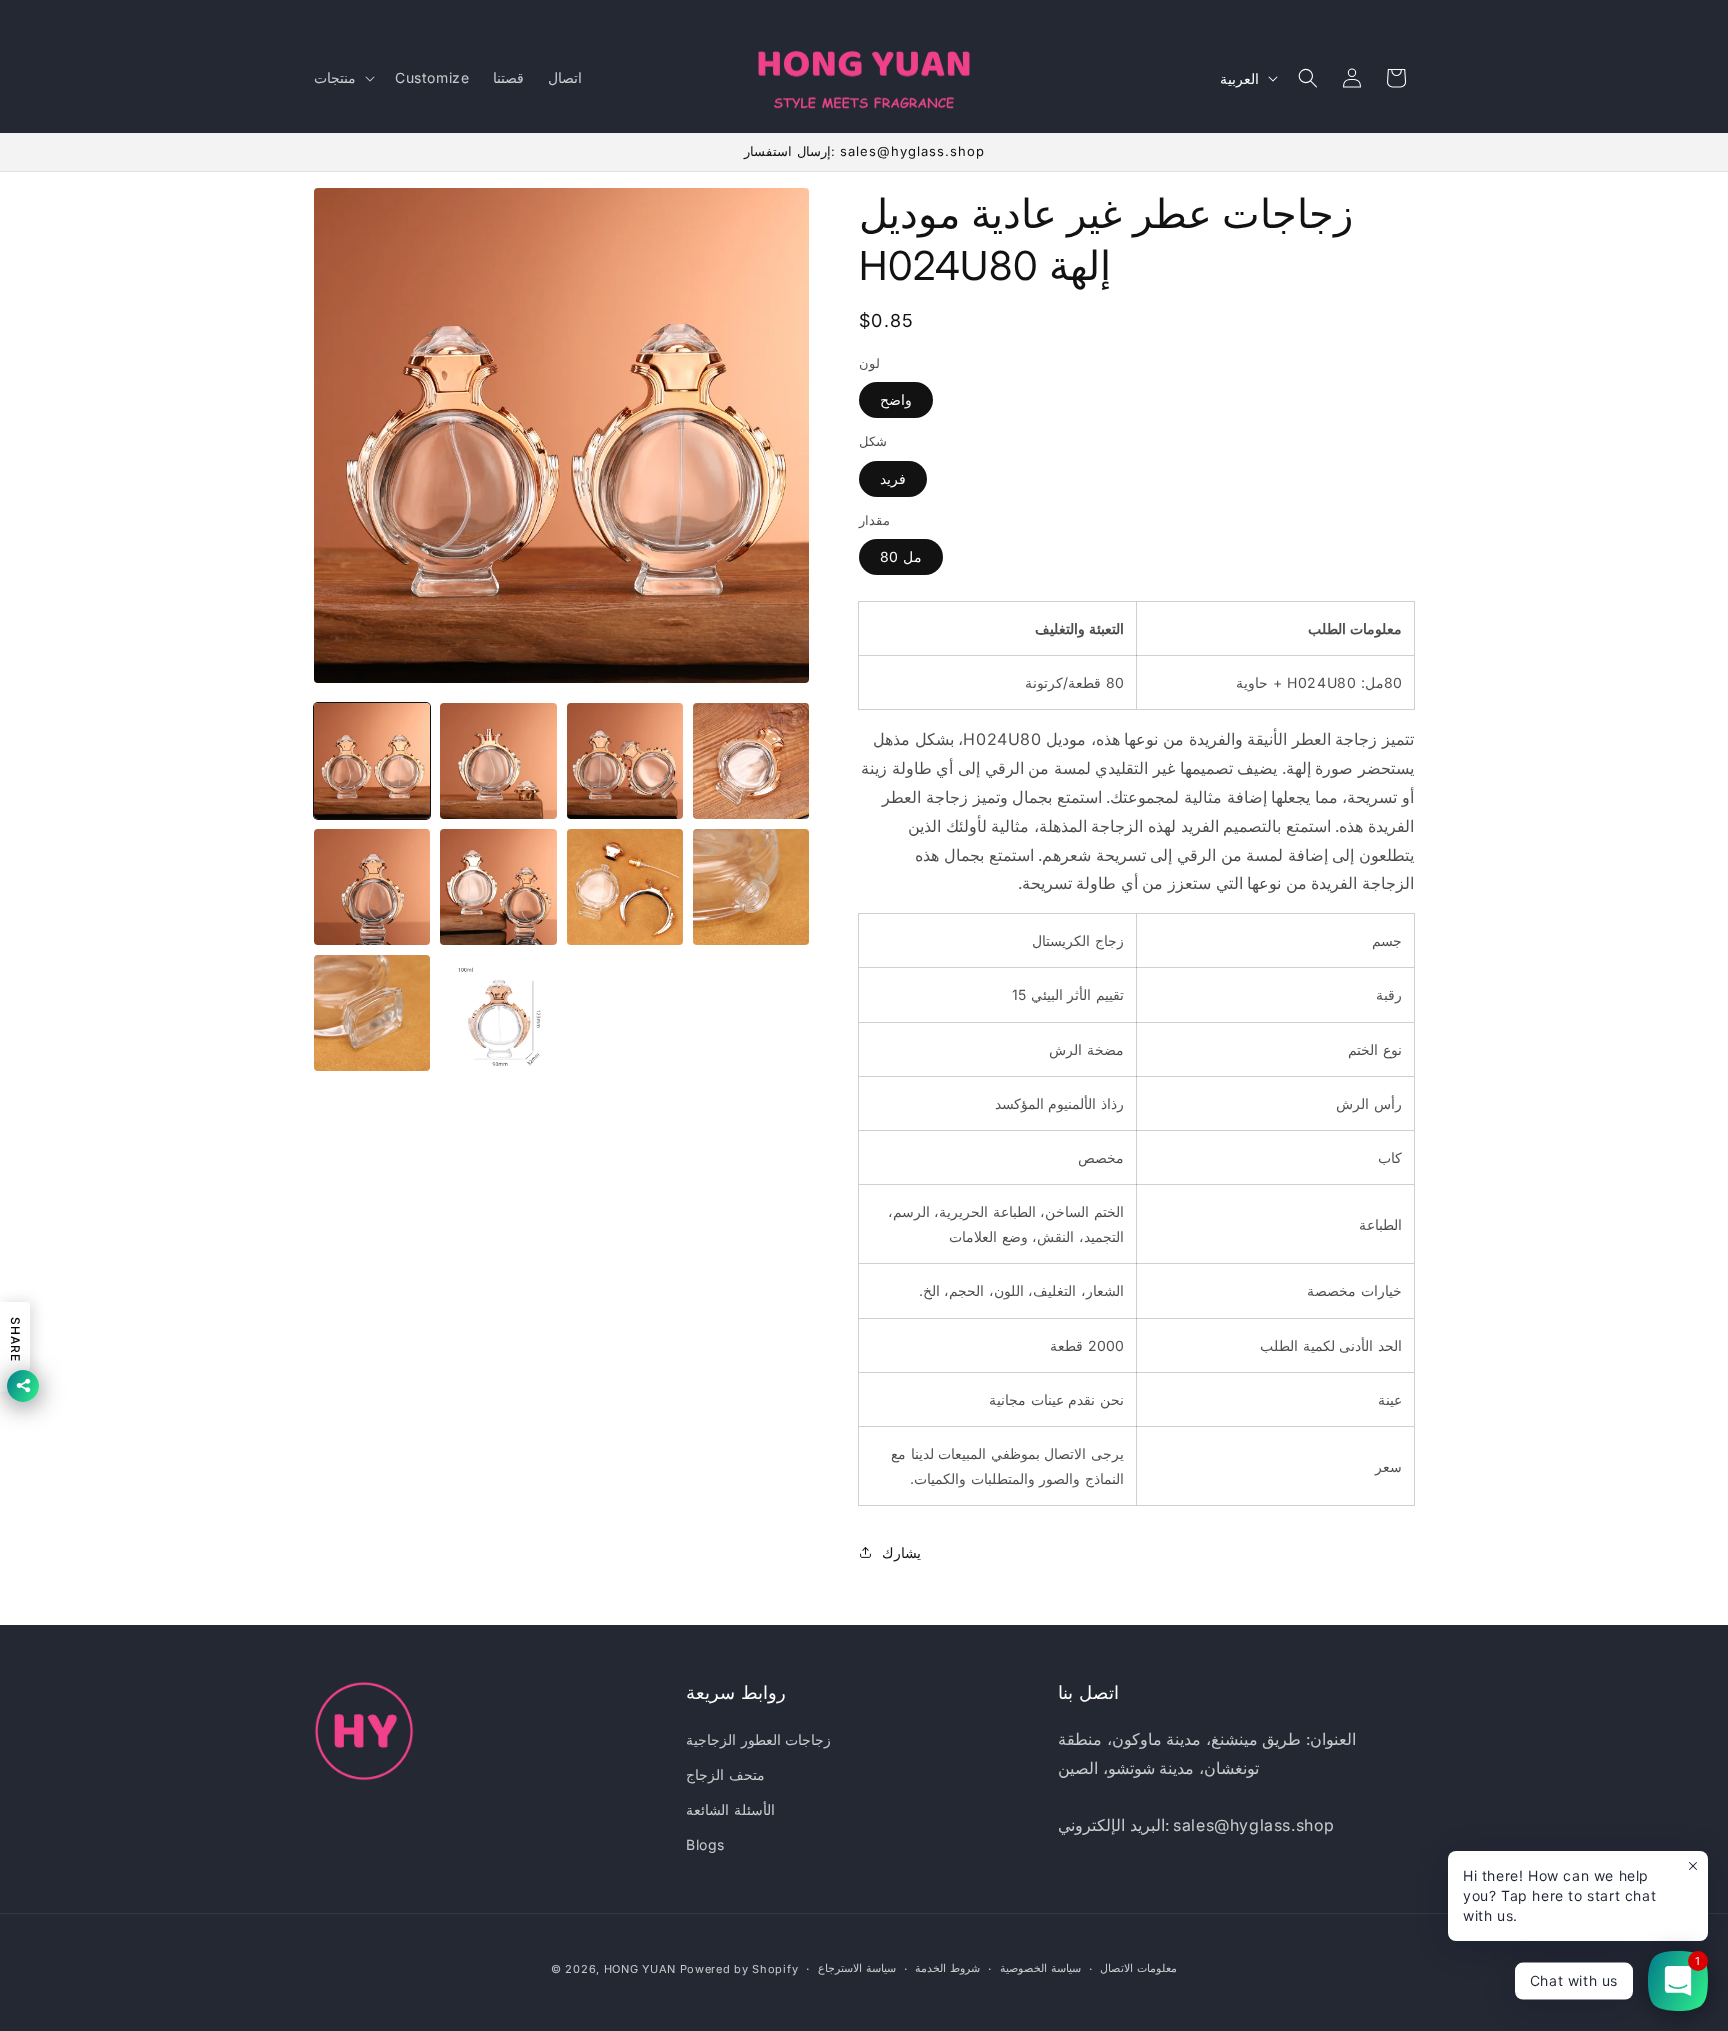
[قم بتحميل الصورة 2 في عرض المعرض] (498, 761)
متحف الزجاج (725, 1774)
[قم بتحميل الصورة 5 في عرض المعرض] (372, 887)
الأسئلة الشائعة (730, 1809)
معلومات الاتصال (1138, 1968)
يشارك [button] (901, 1552)
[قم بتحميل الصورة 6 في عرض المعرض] (498, 887)
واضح (896, 399)
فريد (893, 478)
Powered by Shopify (739, 1969)
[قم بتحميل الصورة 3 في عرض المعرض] (625, 761)
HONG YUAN (640, 1969)
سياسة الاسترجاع (857, 1968)
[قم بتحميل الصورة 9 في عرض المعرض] (372, 1013)
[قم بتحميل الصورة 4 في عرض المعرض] (751, 761)
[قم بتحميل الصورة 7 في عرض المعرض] (625, 887)
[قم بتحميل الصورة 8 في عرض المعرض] (751, 887)
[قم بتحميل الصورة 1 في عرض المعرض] (372, 761)
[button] (342, 78)
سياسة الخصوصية (1040, 1968)
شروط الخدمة (947, 1968)
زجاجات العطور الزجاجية (758, 1739)
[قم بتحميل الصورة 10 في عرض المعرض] (498, 1013)
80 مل (901, 556)
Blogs (705, 1844)
